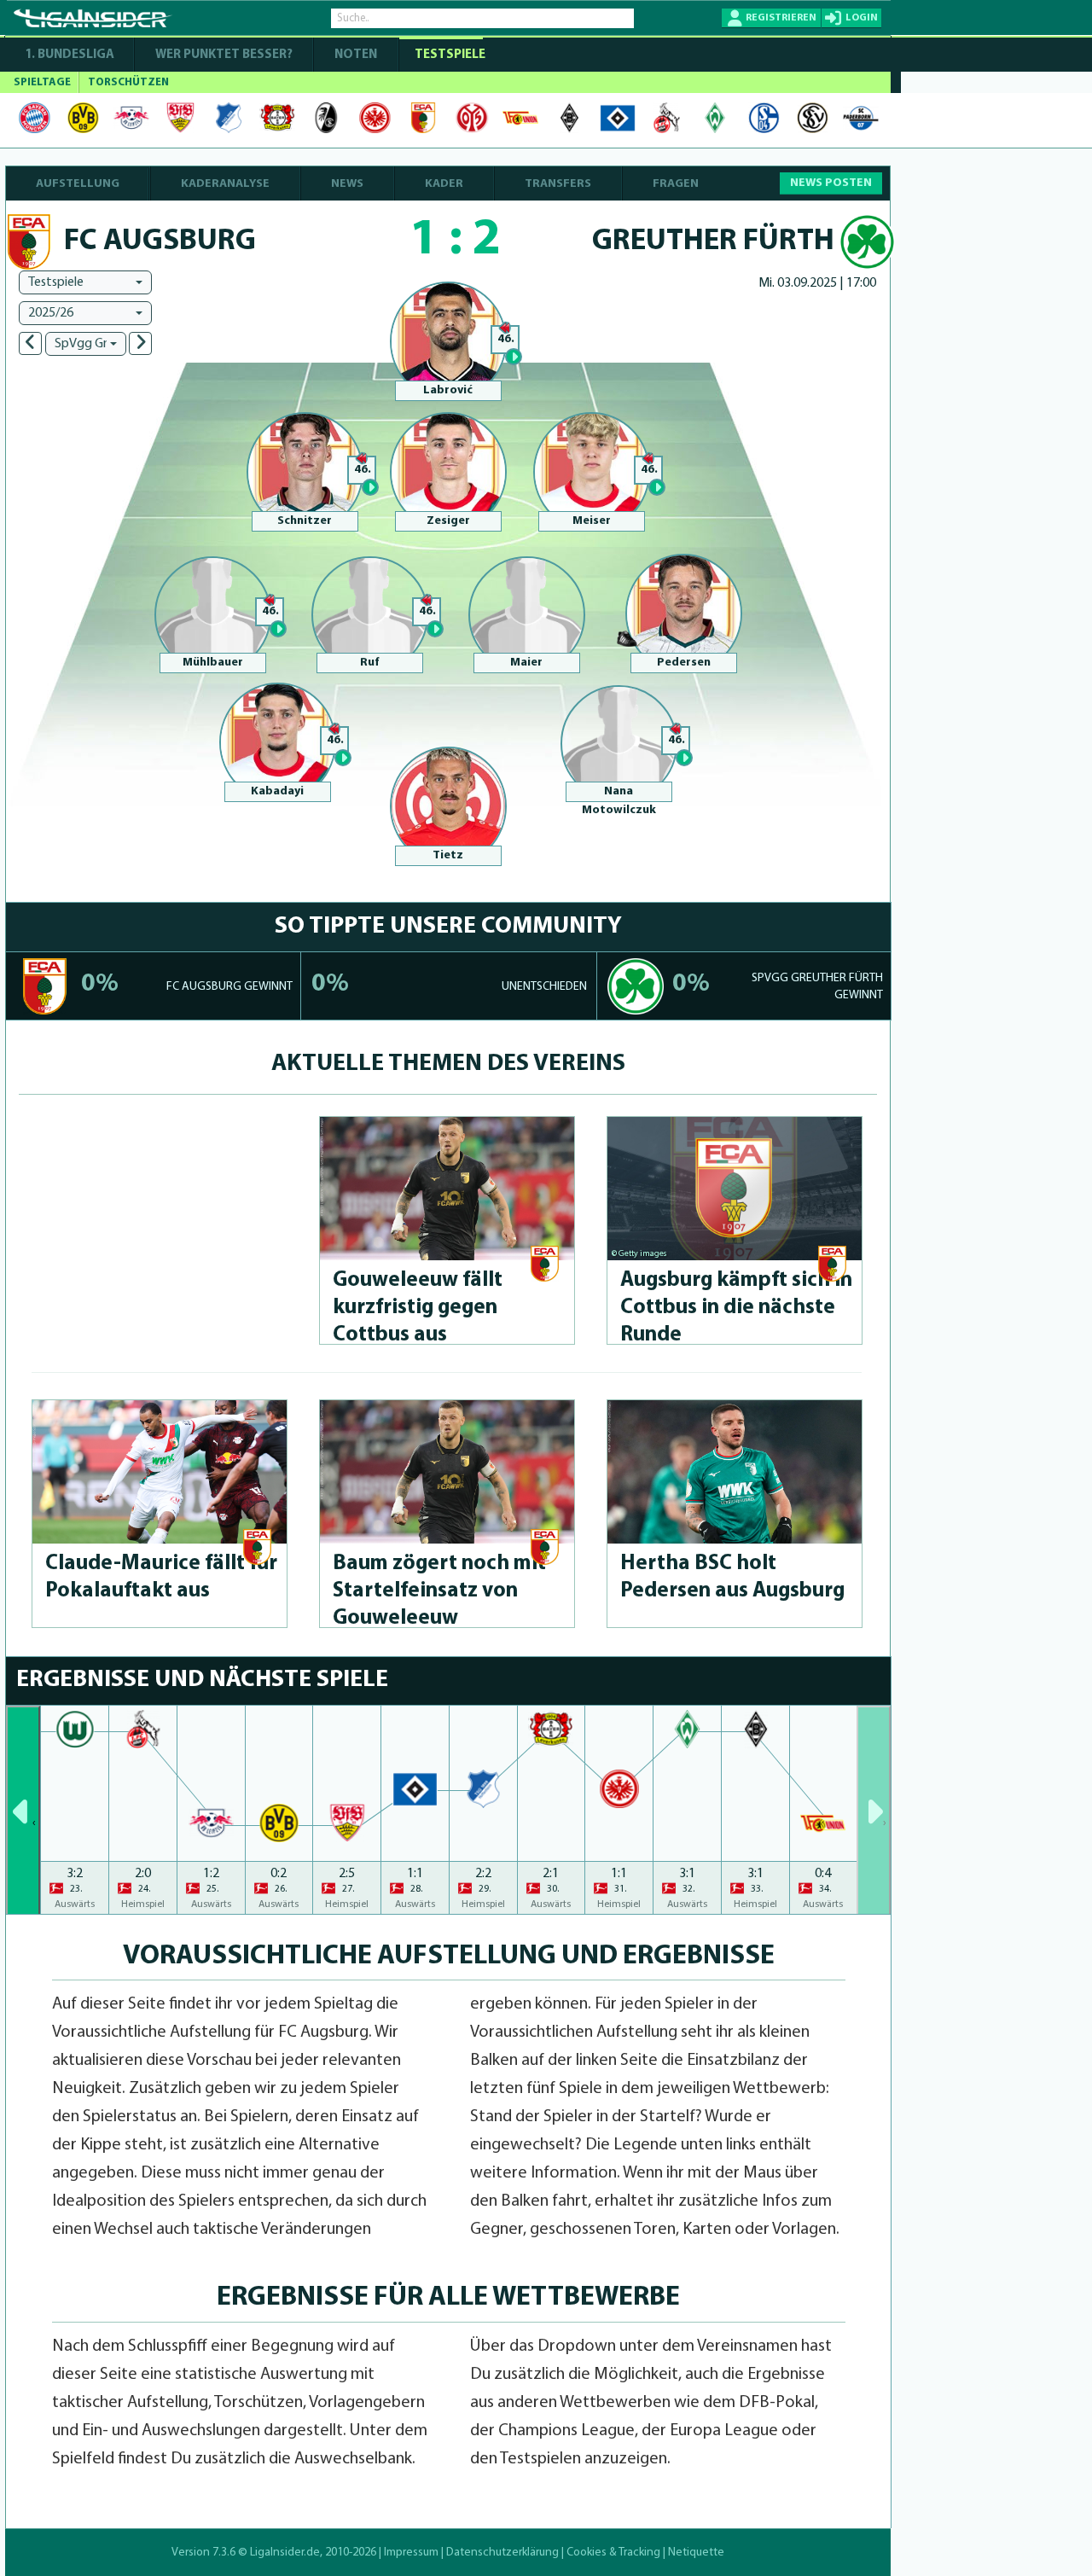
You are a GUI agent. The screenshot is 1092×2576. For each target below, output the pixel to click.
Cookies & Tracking (613, 2553)
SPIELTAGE (42, 82)
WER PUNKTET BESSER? (224, 55)
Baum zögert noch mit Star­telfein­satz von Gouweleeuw (439, 1591)
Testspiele (449, 55)
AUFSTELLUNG (78, 184)
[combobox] (85, 282)
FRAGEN (676, 184)
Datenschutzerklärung (502, 2553)
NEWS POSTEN (831, 183)
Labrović (448, 390)
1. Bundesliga (70, 55)
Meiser (592, 521)
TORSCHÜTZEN (128, 82)
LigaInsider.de (285, 2553)
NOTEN (356, 55)
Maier (526, 663)
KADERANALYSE (225, 184)
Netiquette (696, 2553)
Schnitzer (305, 521)
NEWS (347, 184)
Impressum (411, 2553)
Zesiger (448, 521)
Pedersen (684, 663)
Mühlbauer (213, 663)
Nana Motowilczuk (619, 801)
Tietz (448, 855)
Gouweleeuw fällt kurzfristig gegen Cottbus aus (418, 1308)
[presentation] (23, 1810)
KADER (444, 184)
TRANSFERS (558, 184)
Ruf (369, 663)
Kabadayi (277, 791)
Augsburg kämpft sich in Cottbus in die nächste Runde (736, 1308)
